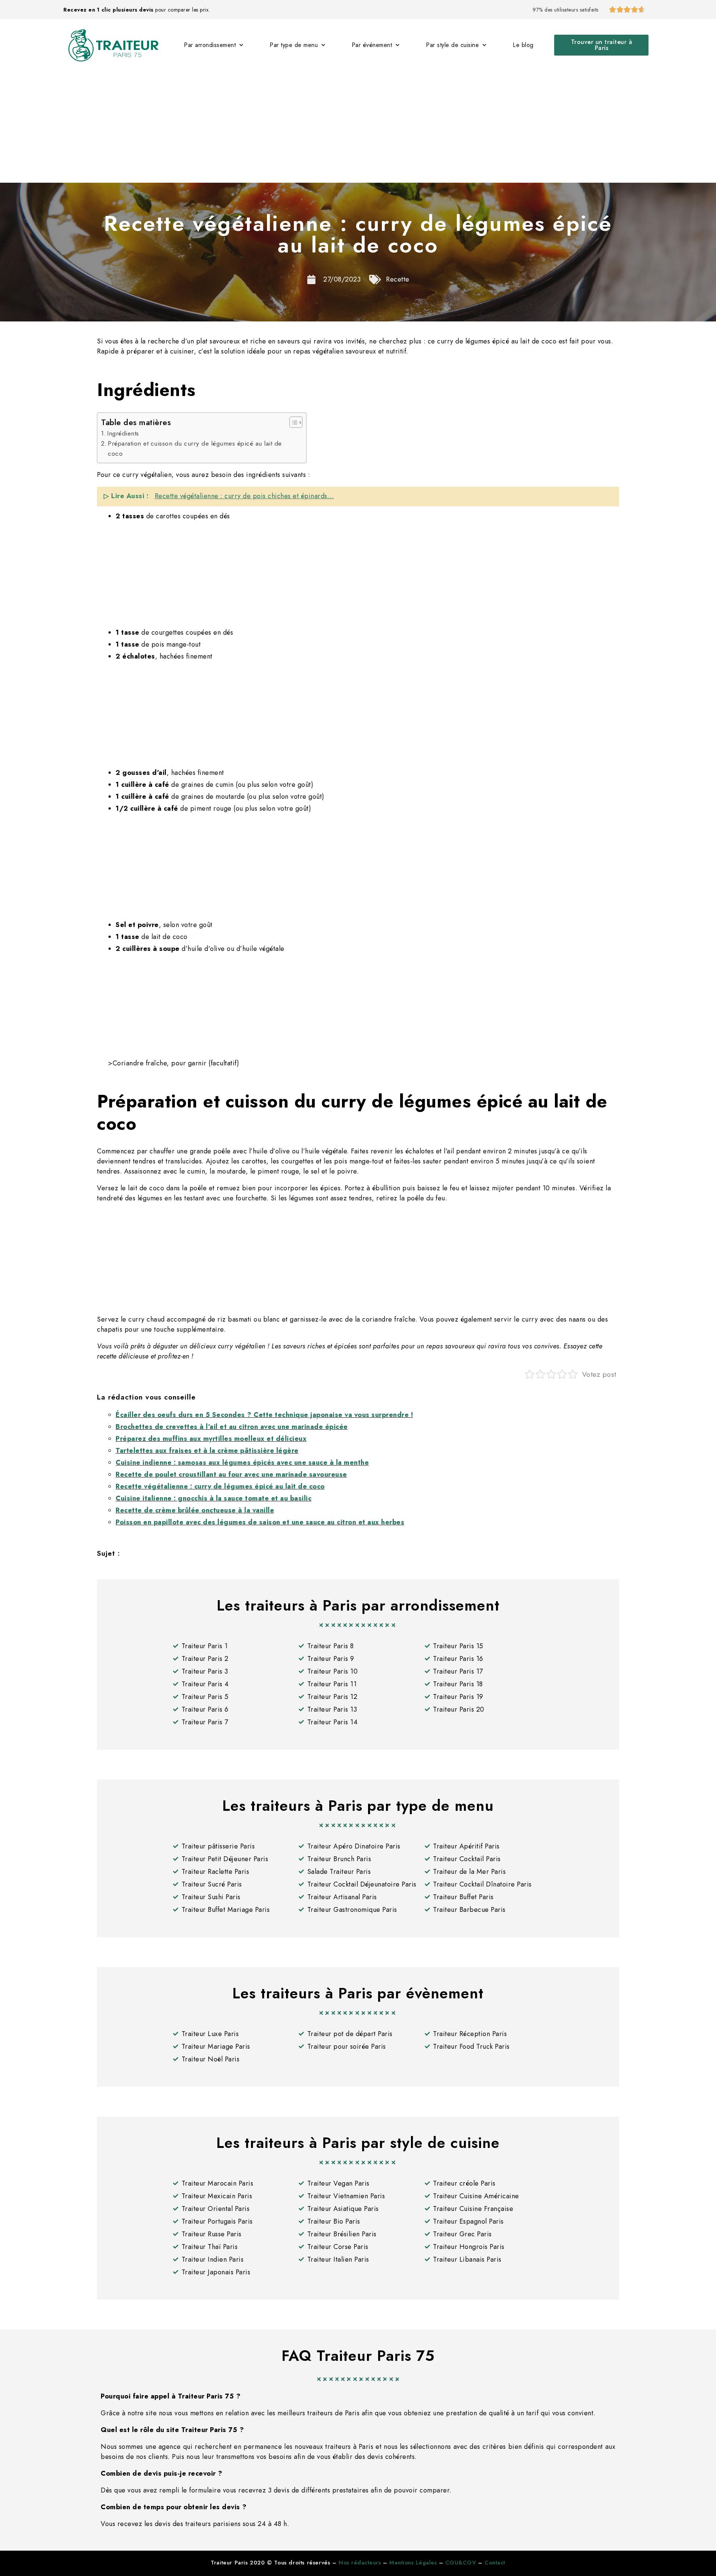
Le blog (523, 45)
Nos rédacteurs (360, 2563)
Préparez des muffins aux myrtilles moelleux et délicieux (211, 1439)
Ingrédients (123, 433)
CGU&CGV (461, 2563)
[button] (601, 45)
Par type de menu (294, 45)
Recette (398, 279)
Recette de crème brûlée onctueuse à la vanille (195, 1510)
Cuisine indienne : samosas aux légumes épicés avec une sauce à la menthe (242, 1463)
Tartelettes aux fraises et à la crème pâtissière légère (207, 1451)
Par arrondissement (210, 45)
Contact (495, 2563)
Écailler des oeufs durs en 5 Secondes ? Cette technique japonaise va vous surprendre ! (264, 1415)
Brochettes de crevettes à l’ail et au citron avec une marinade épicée (232, 1427)
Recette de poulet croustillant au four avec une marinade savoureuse (231, 1474)
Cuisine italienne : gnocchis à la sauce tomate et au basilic (213, 1498)
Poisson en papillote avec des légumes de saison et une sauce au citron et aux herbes (260, 1522)
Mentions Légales (413, 2563)
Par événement (372, 45)
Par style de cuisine (452, 45)
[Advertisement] (358, 127)
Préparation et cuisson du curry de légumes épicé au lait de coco (195, 448)
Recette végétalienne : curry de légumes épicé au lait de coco (220, 1486)
